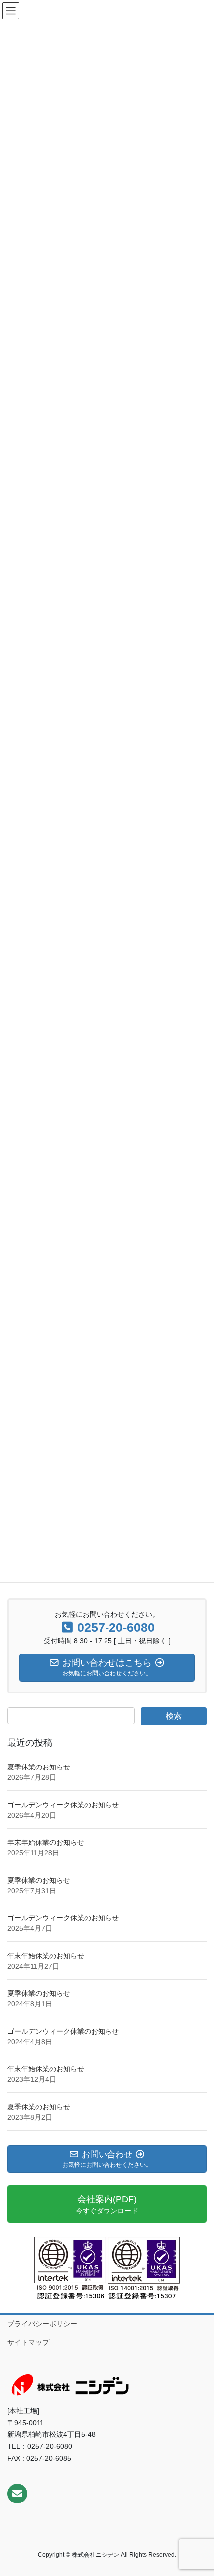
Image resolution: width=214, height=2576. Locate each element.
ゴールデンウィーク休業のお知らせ (63, 1805)
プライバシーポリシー (42, 2324)
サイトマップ (28, 2342)
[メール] (17, 2494)
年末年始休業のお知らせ (46, 1842)
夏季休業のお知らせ (39, 1767)
